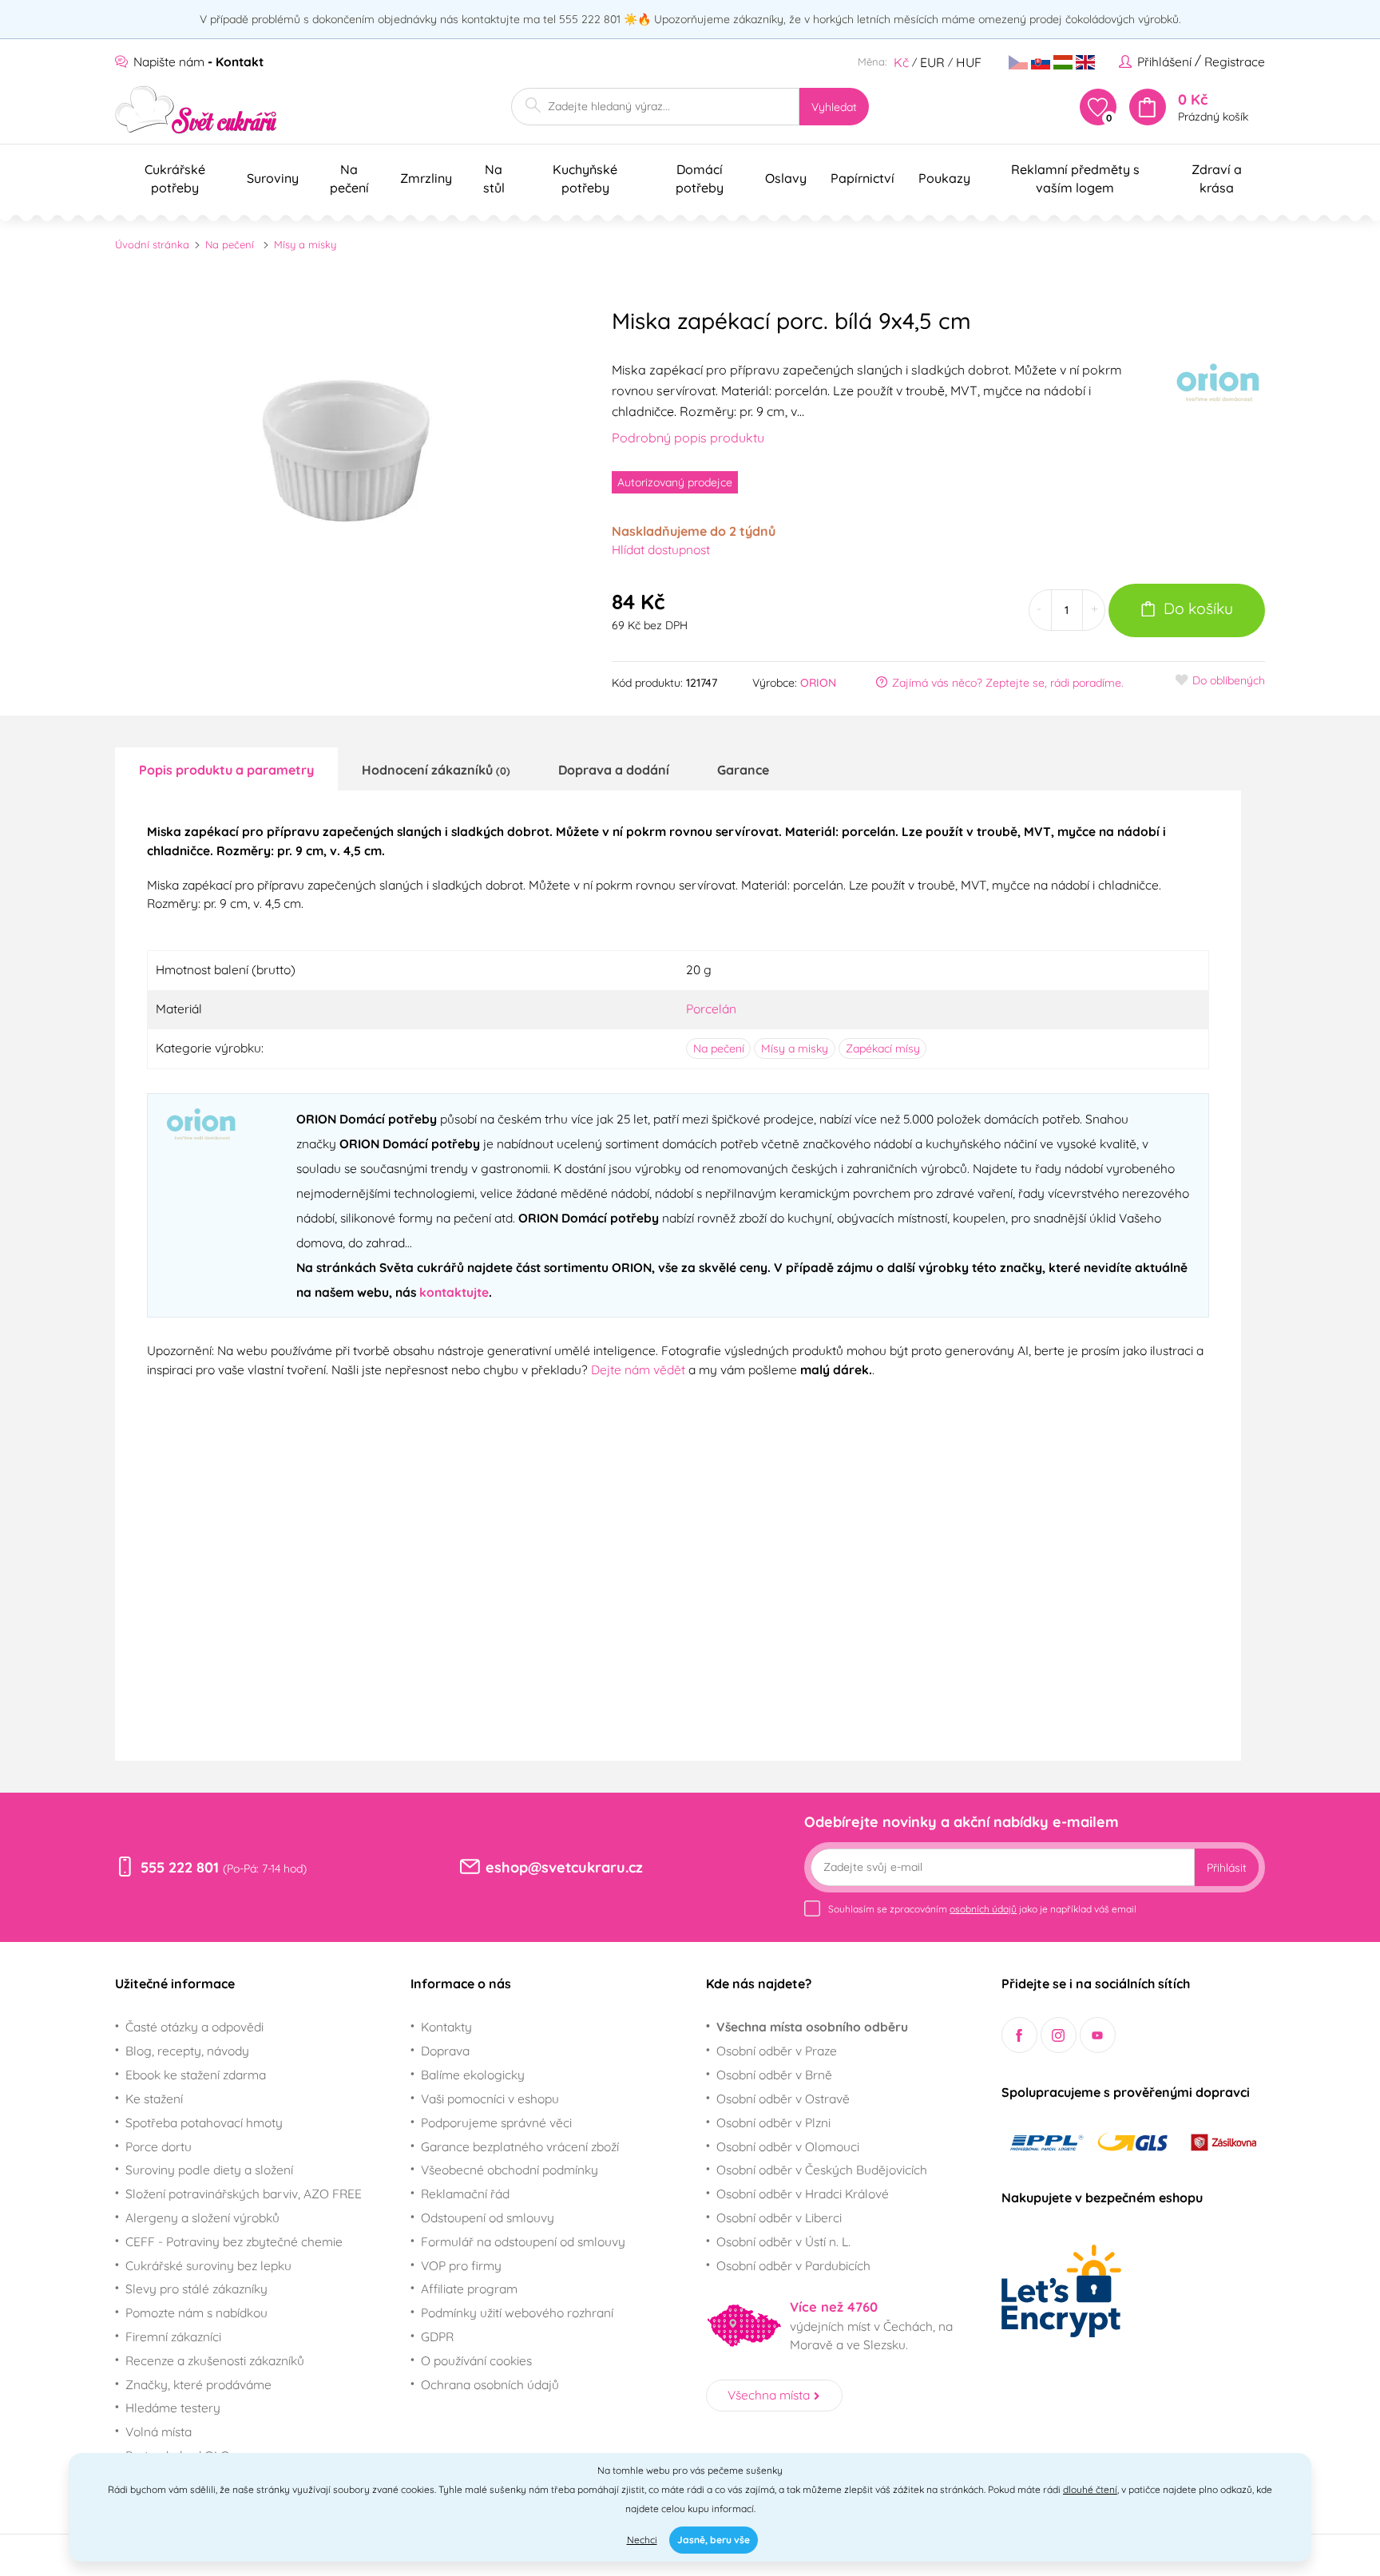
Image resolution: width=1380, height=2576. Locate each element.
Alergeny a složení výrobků (202, 2217)
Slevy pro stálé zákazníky (196, 2289)
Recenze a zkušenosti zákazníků (215, 2360)
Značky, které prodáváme (198, 2384)
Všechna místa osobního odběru (812, 2027)
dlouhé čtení (1090, 2489)
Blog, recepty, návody (187, 2051)
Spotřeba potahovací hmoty (204, 2122)
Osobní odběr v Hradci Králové (803, 2194)
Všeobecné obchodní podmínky (510, 2170)
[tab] (226, 769)
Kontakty (446, 2027)
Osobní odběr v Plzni (773, 2122)
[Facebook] (1019, 2035)
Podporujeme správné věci (496, 2122)
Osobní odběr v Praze (777, 2051)
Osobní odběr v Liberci (779, 2217)
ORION (818, 683)
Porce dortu (159, 2146)
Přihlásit (1227, 1868)
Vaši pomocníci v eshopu (490, 2098)
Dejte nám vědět (638, 1369)
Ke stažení (154, 2098)
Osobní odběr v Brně (774, 2075)
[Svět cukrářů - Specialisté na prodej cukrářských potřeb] (196, 110)
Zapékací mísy (883, 1048)
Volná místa (159, 2431)
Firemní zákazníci (173, 2336)
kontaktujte (454, 1292)
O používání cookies (476, 2360)
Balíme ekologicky (473, 2075)
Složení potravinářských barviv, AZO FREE (244, 2194)
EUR (932, 62)
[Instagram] (1059, 2035)
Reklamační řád (465, 2194)
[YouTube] (1098, 2035)
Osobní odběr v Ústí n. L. (783, 2241)
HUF (969, 62)
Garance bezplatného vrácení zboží (520, 2146)
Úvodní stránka (152, 244)
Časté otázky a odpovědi (194, 2027)
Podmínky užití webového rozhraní (517, 2312)
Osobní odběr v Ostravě (783, 2098)
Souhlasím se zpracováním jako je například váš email (982, 1909)
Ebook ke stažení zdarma (196, 2075)
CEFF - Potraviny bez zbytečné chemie (234, 2241)
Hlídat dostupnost (661, 549)
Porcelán (711, 1009)
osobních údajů (983, 1909)
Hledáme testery (173, 2408)
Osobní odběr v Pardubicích (793, 2265)
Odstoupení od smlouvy (488, 2217)
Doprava (445, 2051)
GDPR (437, 2336)
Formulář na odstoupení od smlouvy (523, 2241)
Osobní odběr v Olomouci (788, 2146)
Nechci (642, 2540)
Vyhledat (834, 107)
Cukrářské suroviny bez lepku (208, 2265)
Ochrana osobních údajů (490, 2384)
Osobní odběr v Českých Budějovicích (822, 2170)
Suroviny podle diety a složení (209, 2170)
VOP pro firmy (461, 2265)
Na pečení (230, 244)
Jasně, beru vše (714, 2540)
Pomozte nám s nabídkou (196, 2312)
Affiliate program (469, 2289)
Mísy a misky (305, 244)
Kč (901, 62)
